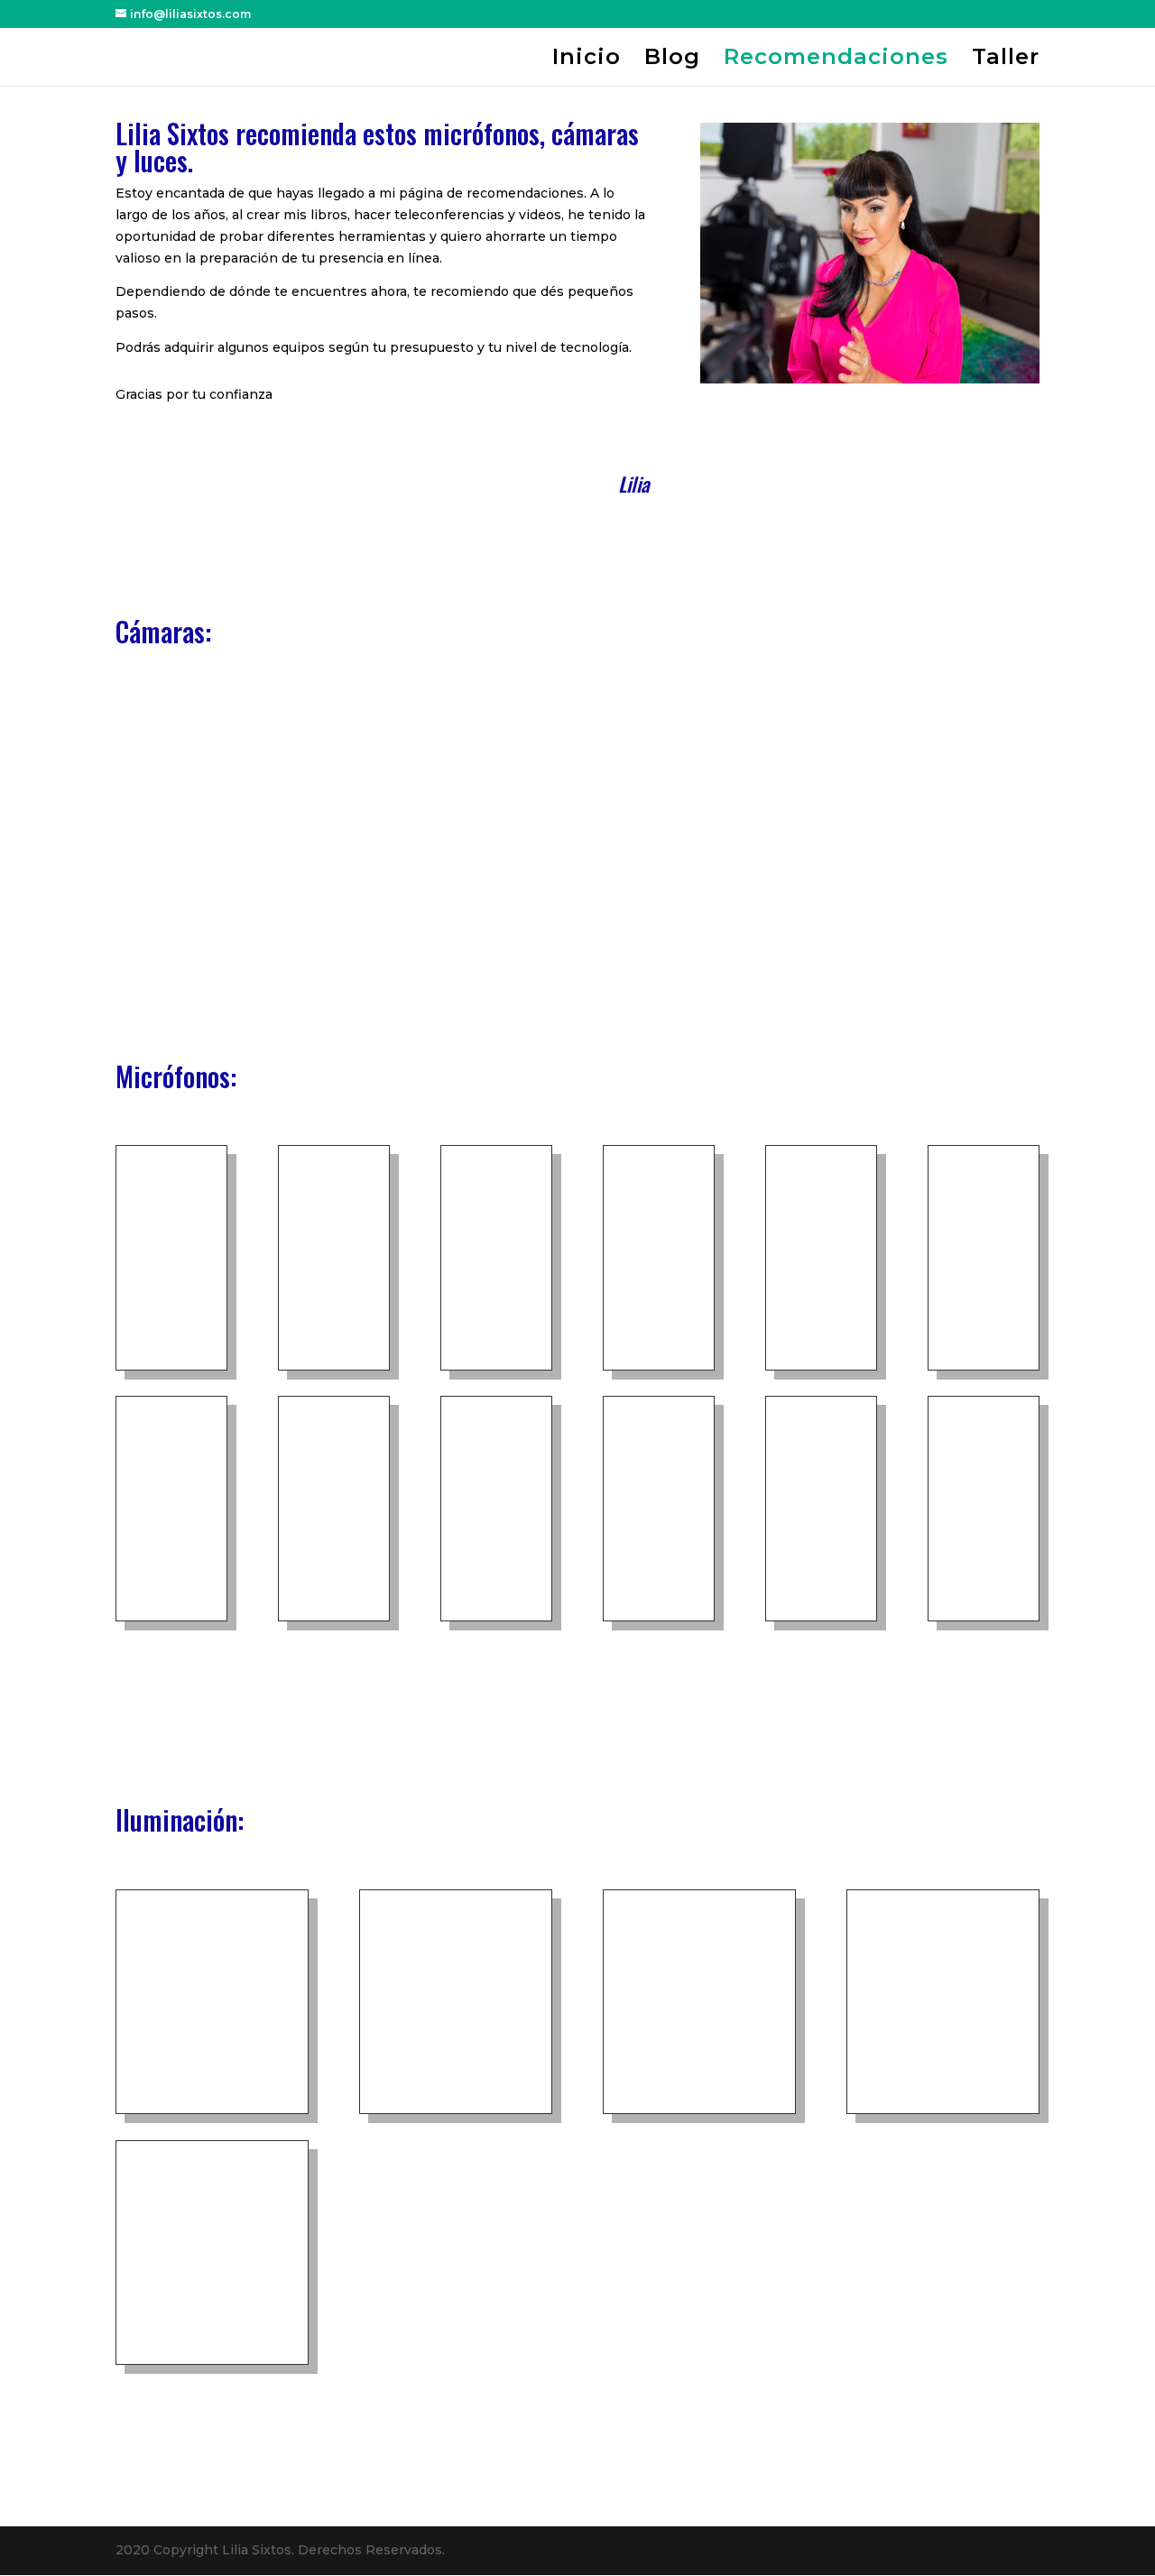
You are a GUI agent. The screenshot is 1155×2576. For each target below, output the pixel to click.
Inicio (587, 60)
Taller (1006, 60)
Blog (672, 60)
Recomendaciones (836, 60)
